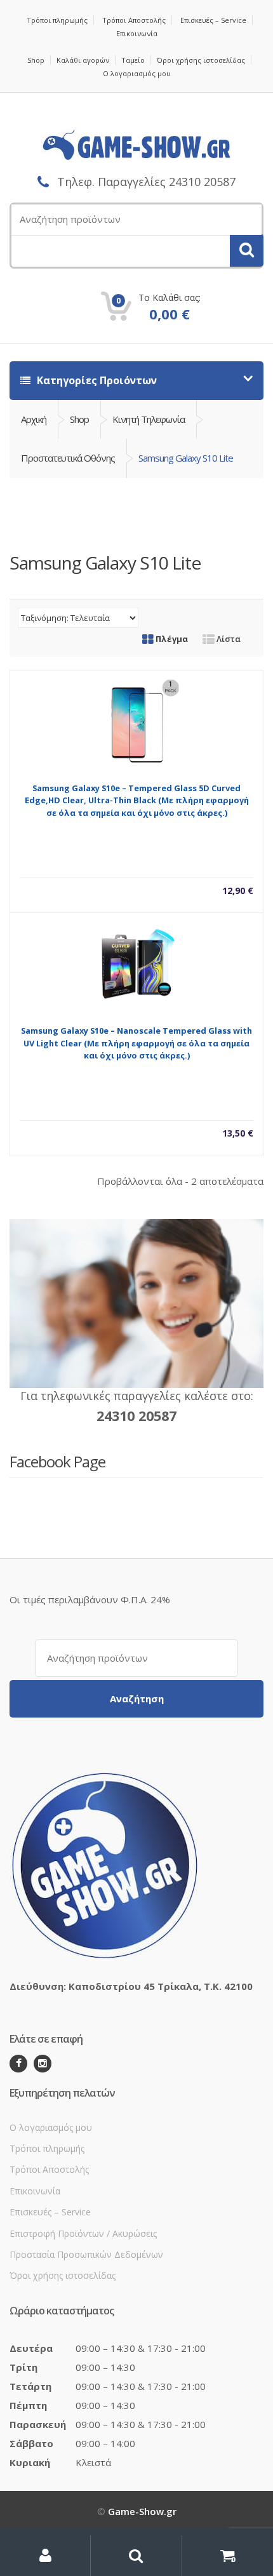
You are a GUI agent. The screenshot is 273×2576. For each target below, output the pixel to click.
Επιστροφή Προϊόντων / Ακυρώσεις (83, 2233)
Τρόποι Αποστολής (134, 20)
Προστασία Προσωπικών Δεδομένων (86, 2254)
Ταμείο (133, 60)
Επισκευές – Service (213, 20)
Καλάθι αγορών (83, 60)
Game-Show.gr (142, 2511)
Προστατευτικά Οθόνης (68, 458)
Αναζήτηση (137, 1698)
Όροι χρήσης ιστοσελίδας (201, 60)
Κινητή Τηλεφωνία (149, 419)
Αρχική (34, 419)
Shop (36, 60)
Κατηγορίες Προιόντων (96, 380)
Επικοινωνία (137, 33)
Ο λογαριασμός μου (137, 73)
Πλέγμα (171, 639)
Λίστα (228, 639)
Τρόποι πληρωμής (57, 20)
